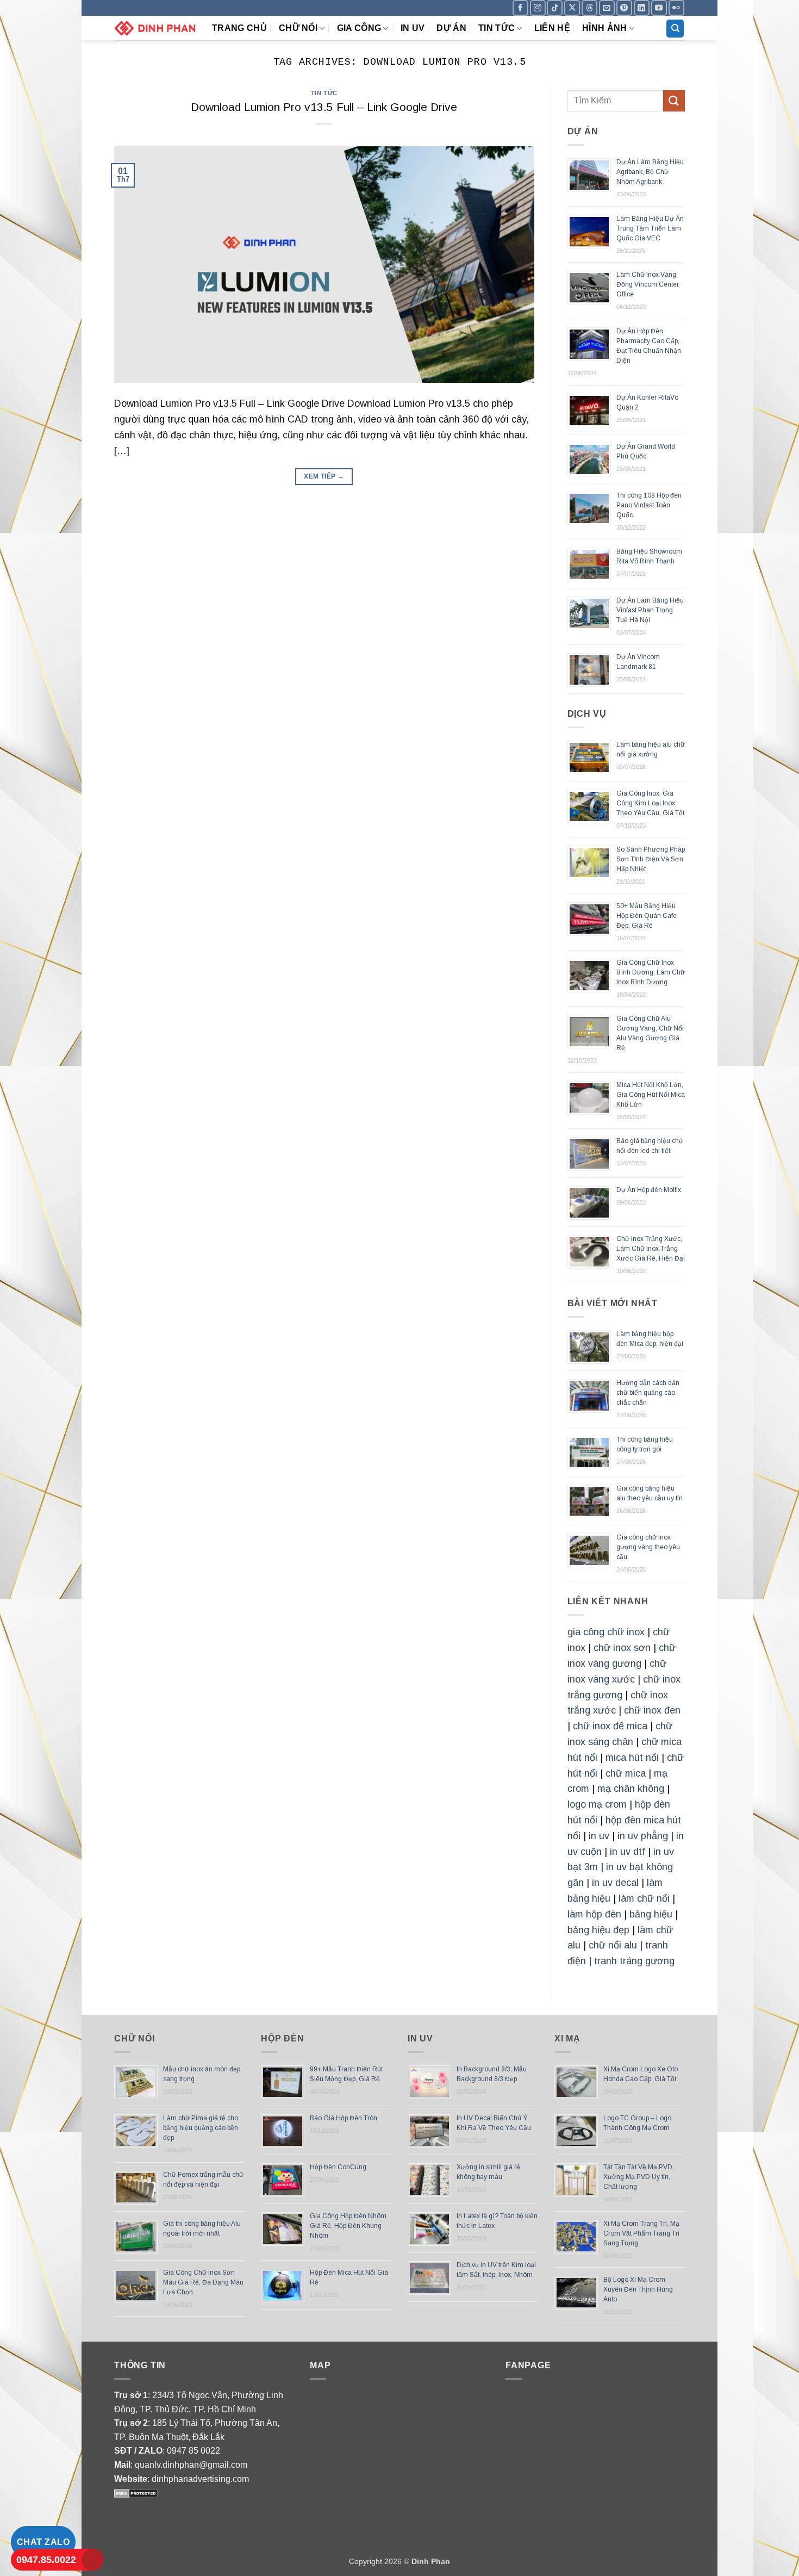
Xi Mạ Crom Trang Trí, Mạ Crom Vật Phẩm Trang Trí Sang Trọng (641, 2233)
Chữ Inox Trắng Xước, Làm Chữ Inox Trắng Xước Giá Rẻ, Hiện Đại (651, 1249)
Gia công (359, 28)
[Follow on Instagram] (538, 8)
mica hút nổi (632, 1758)
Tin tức (497, 28)
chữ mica (626, 1773)
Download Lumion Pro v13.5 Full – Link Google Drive (324, 107)
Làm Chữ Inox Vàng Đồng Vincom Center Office (648, 284)
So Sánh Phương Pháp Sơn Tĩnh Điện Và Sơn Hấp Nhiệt (651, 859)
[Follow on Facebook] (520, 8)
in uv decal (615, 1883)
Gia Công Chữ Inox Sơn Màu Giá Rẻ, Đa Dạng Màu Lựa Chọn (203, 2282)
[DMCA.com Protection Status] (136, 2493)
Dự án (451, 28)
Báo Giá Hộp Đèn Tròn (344, 2118)
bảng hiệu (651, 1914)
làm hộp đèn (594, 1914)
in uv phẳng (643, 1836)
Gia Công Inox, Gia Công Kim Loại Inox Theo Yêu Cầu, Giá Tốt (650, 803)
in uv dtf (628, 1852)
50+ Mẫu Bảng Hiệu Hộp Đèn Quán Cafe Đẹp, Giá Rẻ (647, 916)
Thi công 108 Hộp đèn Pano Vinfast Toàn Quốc (649, 505)
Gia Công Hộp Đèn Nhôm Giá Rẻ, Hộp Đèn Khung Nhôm (348, 2226)
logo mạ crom (597, 1804)
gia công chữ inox (606, 1632)
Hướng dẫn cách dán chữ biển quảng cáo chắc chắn (648, 1393)
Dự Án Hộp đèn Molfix (649, 1190)
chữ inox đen (652, 1710)
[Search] (675, 29)
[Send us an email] (607, 8)
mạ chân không (631, 1789)
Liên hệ (552, 28)
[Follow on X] (572, 8)
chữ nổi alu (613, 1945)
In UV (413, 28)
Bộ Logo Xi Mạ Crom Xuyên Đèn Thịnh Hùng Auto (638, 2289)
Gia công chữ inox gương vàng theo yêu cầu (648, 1547)
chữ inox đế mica (610, 1726)
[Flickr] (676, 8)
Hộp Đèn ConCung (338, 2167)
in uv (599, 1836)
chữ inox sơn (622, 1648)
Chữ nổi (298, 28)
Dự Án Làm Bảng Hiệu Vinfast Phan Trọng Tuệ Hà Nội (650, 610)
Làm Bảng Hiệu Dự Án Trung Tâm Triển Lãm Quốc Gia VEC (650, 228)
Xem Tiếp (324, 476)
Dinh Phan (431, 2561)
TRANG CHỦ (239, 28)
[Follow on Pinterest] (624, 8)
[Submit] (674, 101)
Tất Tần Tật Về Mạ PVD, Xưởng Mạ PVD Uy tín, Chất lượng (639, 2177)
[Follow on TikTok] (555, 8)
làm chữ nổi (644, 1898)
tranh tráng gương (634, 1961)
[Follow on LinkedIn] (642, 8)
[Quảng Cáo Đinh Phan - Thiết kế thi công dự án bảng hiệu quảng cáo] (155, 28)
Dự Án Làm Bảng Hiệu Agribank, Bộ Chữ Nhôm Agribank (650, 172)
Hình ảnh (605, 28)
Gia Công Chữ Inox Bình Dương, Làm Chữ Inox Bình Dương (651, 972)
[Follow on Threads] (589, 8)
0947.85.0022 (46, 2560)
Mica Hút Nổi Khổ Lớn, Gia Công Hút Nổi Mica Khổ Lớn (651, 1095)
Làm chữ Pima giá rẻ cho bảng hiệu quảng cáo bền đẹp (201, 2128)
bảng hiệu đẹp (598, 1930)
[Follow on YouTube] (659, 8)
